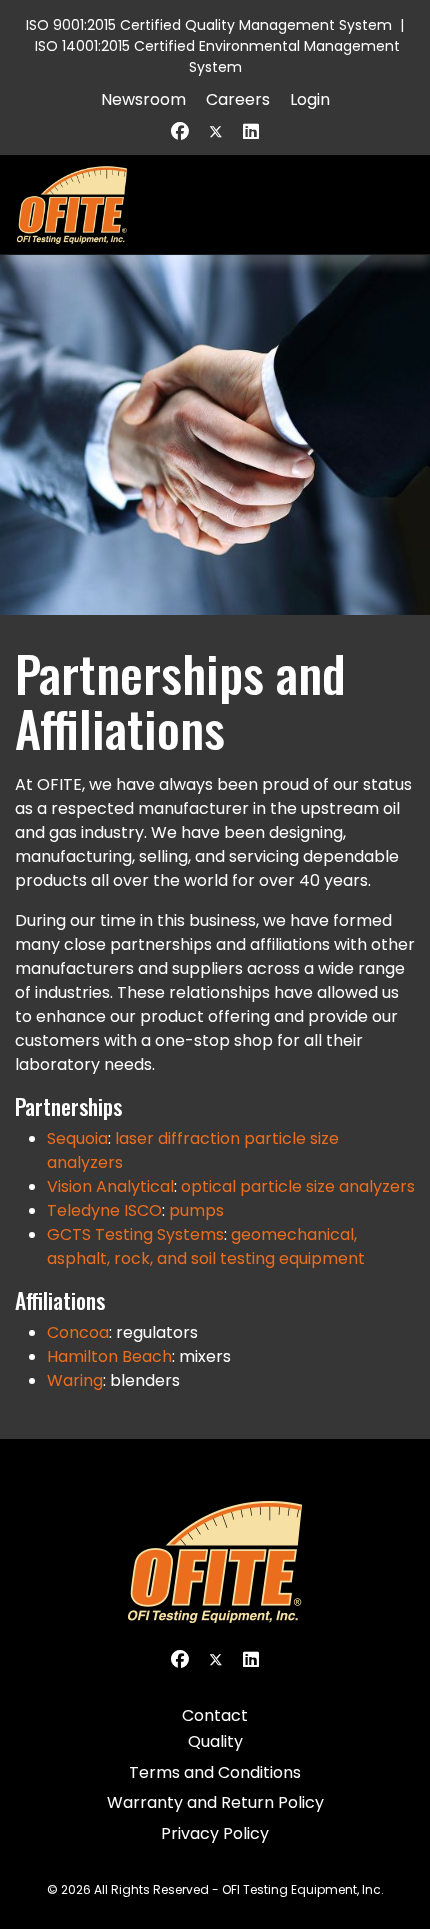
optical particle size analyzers (298, 1186)
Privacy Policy (215, 1833)
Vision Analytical (110, 1186)
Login (310, 99)
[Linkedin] (251, 131)
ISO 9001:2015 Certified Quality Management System (209, 25)
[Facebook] (180, 131)
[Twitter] (216, 131)
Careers (238, 99)
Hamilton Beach (109, 1356)
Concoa (78, 1332)
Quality (215, 1741)
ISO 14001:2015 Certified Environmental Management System (217, 56)
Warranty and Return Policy (215, 1802)
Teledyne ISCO (104, 1210)
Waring (75, 1380)
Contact (215, 1715)
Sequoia (77, 1138)
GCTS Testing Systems (135, 1234)
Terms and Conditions (215, 1772)
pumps (196, 1210)
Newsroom (143, 99)
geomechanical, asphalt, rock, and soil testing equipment (206, 1246)
